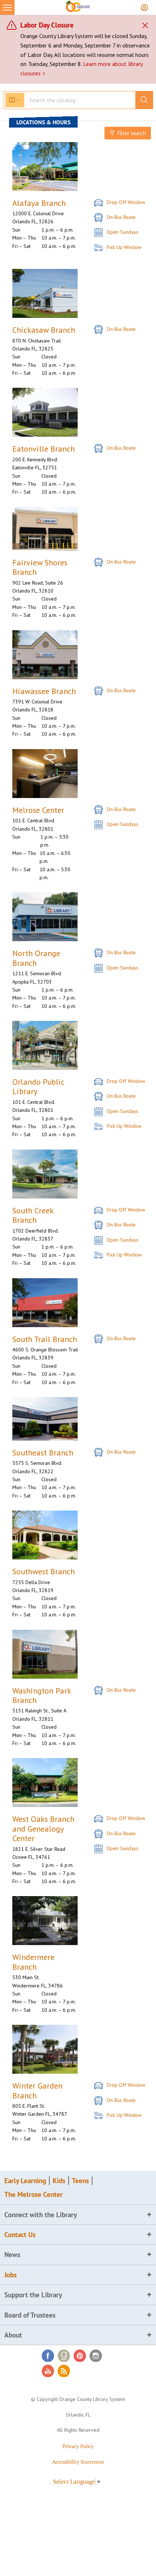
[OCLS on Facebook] (48, 2356)
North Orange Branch (36, 958)
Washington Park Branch (42, 1696)
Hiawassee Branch (44, 691)
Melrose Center (38, 810)
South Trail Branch (45, 1339)
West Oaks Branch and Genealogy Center (43, 1829)
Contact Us (20, 2235)
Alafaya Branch (39, 203)
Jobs (11, 2275)
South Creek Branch (33, 1215)
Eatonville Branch (44, 449)
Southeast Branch (43, 1453)
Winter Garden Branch (37, 2091)
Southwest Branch (44, 1571)
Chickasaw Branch (44, 330)
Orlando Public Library (38, 1087)
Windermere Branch (33, 1962)
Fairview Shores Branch (40, 567)
